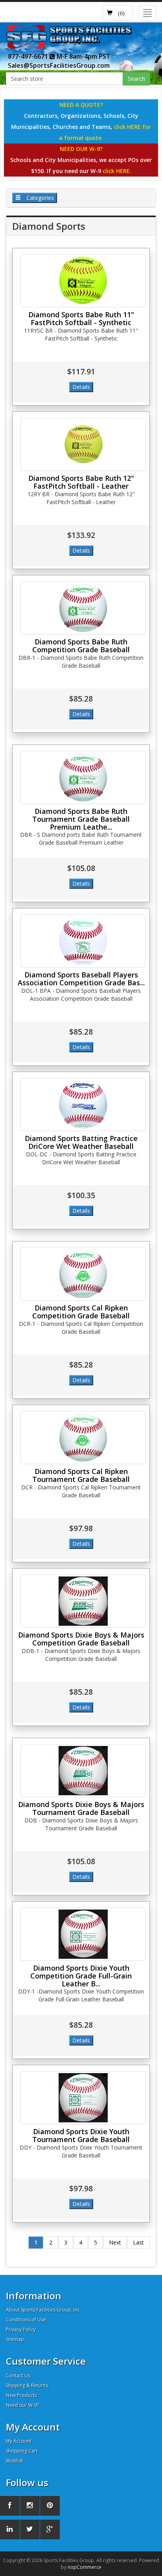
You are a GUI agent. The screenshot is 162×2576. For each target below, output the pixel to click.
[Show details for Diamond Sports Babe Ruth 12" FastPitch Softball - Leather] (83, 444)
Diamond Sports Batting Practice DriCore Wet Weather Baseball (81, 1142)
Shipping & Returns (27, 2385)
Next (115, 2242)
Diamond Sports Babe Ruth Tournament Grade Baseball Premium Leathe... (81, 819)
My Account (19, 2441)
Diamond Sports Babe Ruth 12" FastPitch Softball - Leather (81, 482)
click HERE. (117, 171)
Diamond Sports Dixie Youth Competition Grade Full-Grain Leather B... (81, 1976)
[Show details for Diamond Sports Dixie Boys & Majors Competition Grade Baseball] (83, 1601)
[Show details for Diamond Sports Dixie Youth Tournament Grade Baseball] (83, 2098)
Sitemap (15, 2339)
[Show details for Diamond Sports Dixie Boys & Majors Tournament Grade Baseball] (83, 1771)
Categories (39, 198)
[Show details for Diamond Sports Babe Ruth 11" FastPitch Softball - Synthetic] (83, 281)
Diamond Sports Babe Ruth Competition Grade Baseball (81, 646)
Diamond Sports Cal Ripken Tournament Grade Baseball (81, 1475)
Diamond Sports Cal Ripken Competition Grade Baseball (81, 1312)
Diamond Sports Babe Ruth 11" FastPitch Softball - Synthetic (81, 318)
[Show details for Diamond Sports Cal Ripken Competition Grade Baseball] (83, 1274)
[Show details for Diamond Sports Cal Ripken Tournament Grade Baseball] (83, 1438)
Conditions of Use (26, 2320)
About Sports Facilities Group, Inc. (43, 2310)
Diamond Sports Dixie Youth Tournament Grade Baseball (81, 2135)
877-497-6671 (29, 56)
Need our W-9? (22, 2405)
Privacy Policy (21, 2329)
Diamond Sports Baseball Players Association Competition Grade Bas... (81, 979)
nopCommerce (85, 2567)
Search (136, 79)
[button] (118, 13)
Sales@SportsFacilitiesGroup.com (59, 65)
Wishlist (14, 2461)
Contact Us (18, 2376)
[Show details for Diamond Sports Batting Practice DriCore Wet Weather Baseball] (83, 1105)
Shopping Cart (22, 2451)
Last (138, 2242)
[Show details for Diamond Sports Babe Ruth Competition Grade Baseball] (83, 608)
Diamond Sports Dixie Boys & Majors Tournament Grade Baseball (81, 1808)
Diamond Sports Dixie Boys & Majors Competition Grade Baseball (81, 1639)
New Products (21, 2395)
